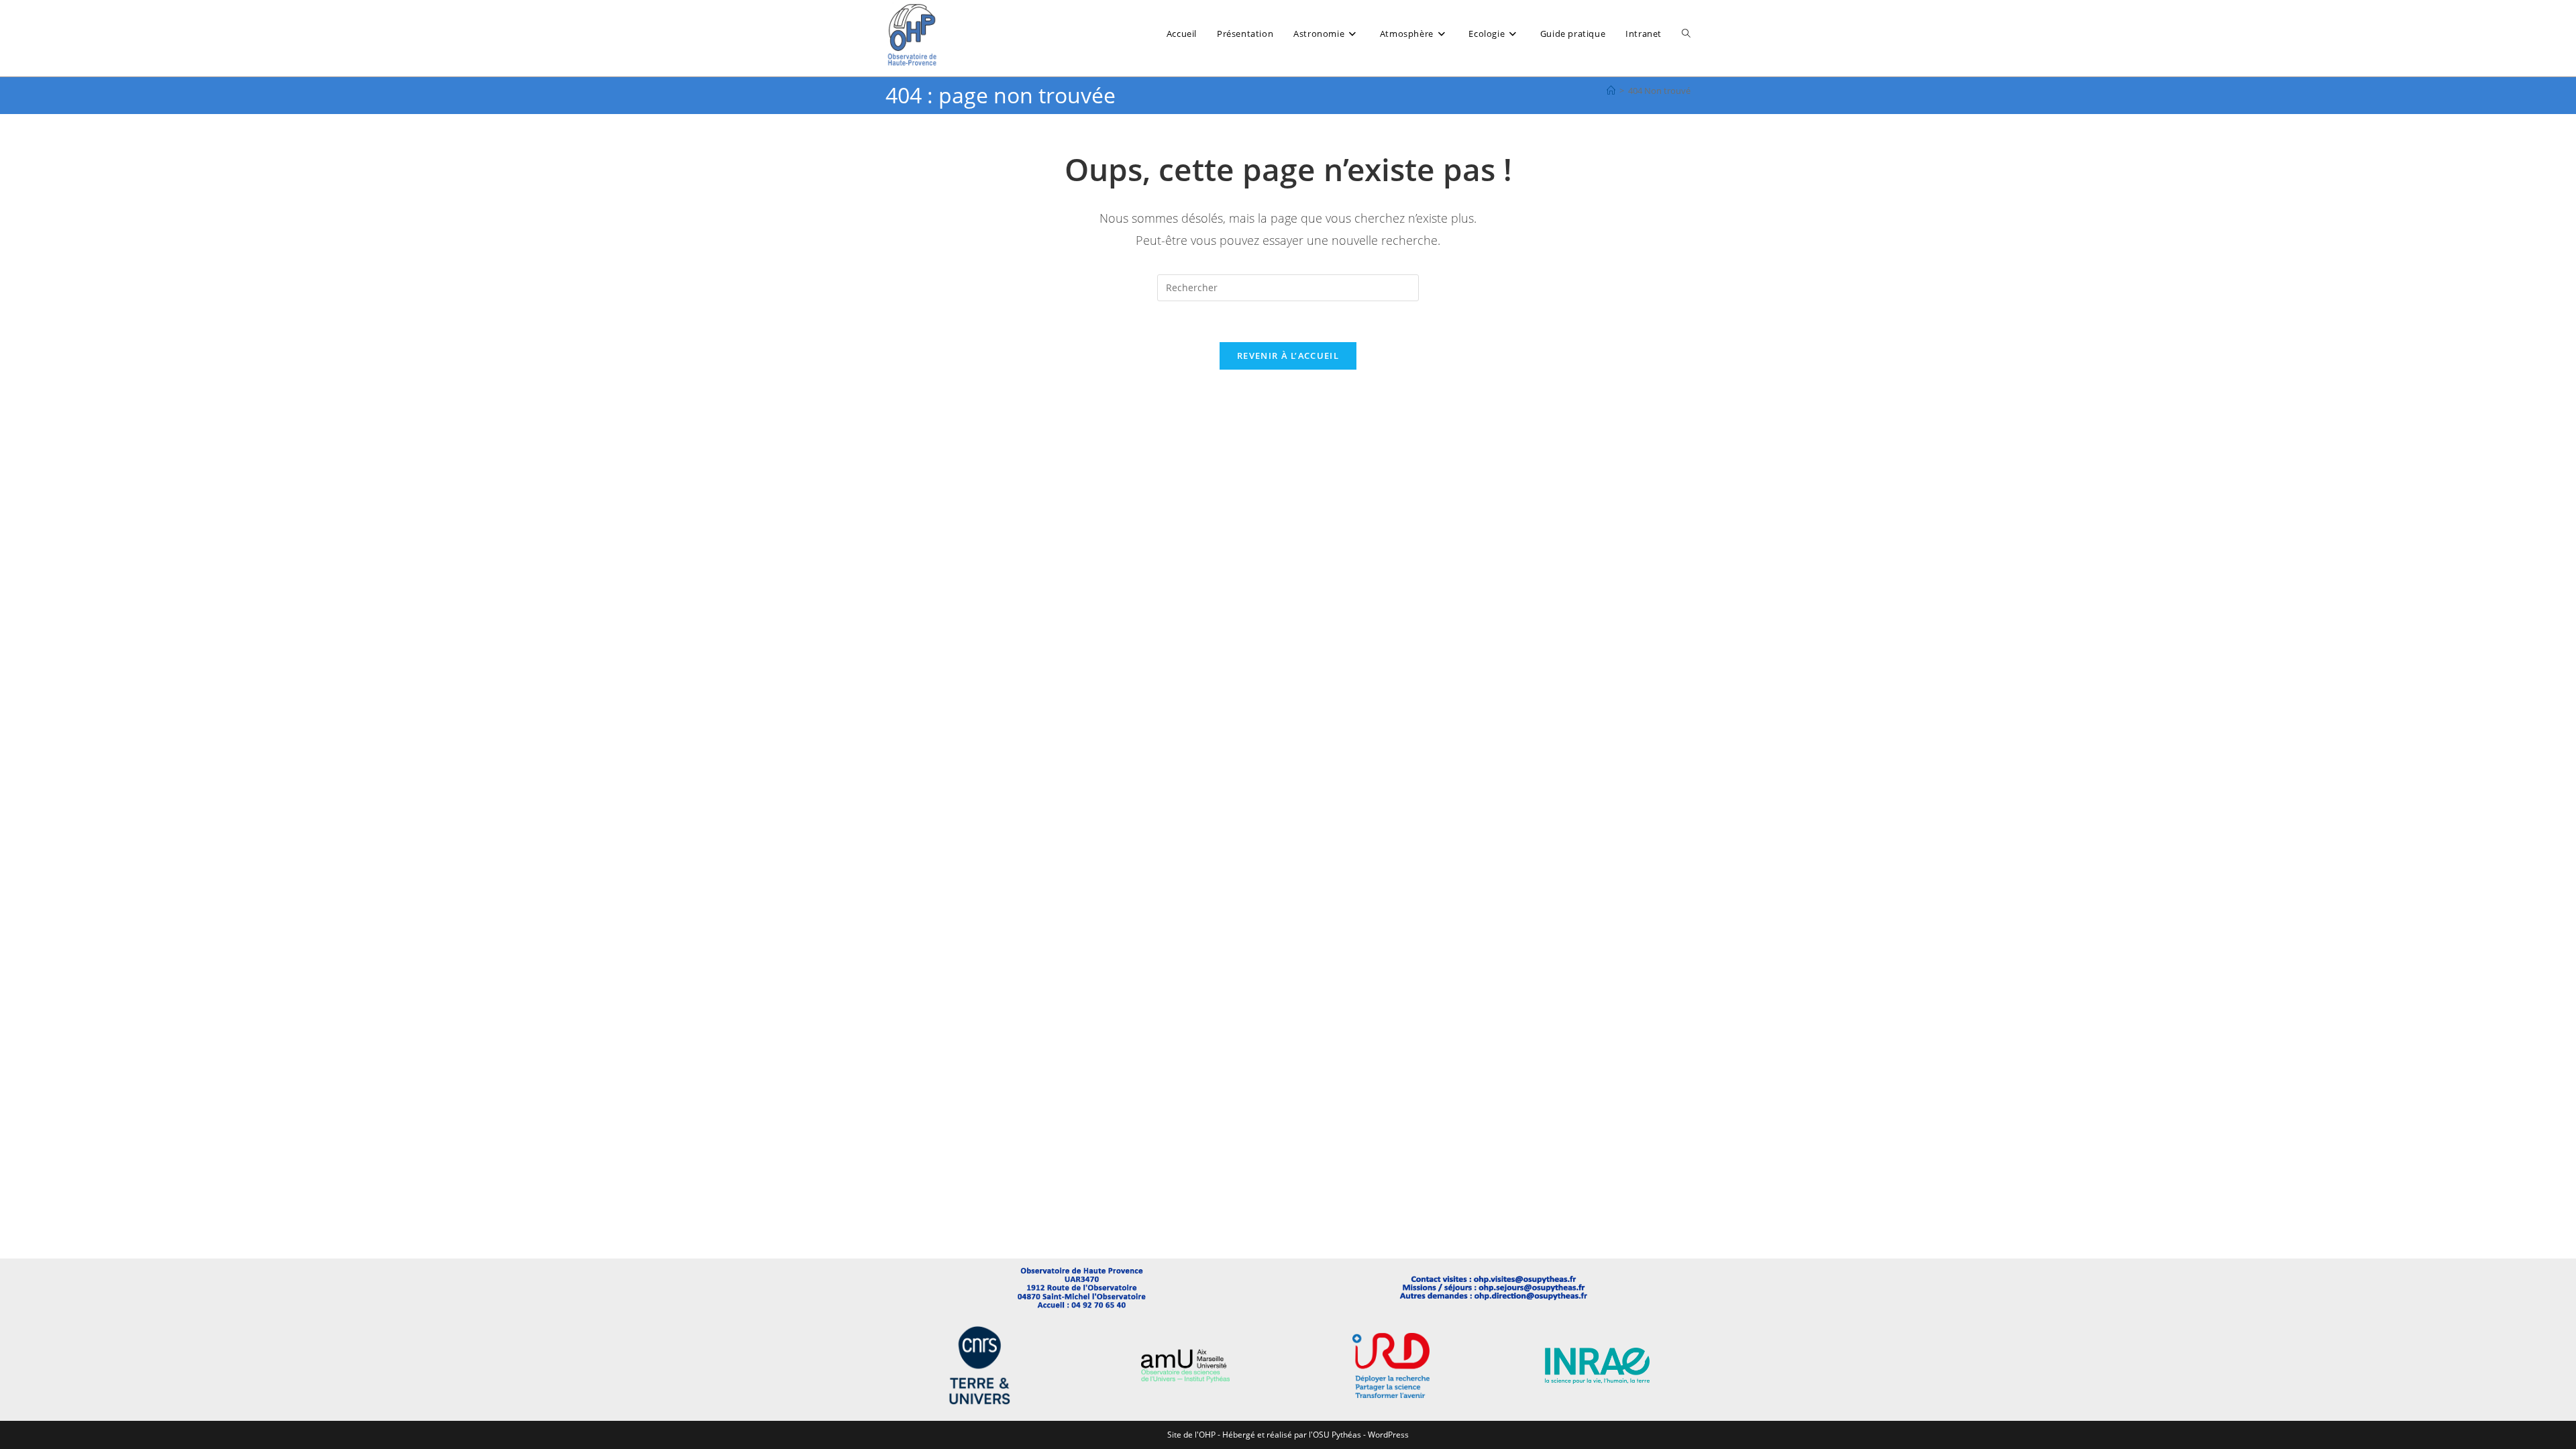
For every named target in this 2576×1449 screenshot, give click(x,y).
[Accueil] (1611, 91)
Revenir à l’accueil (1288, 356)
